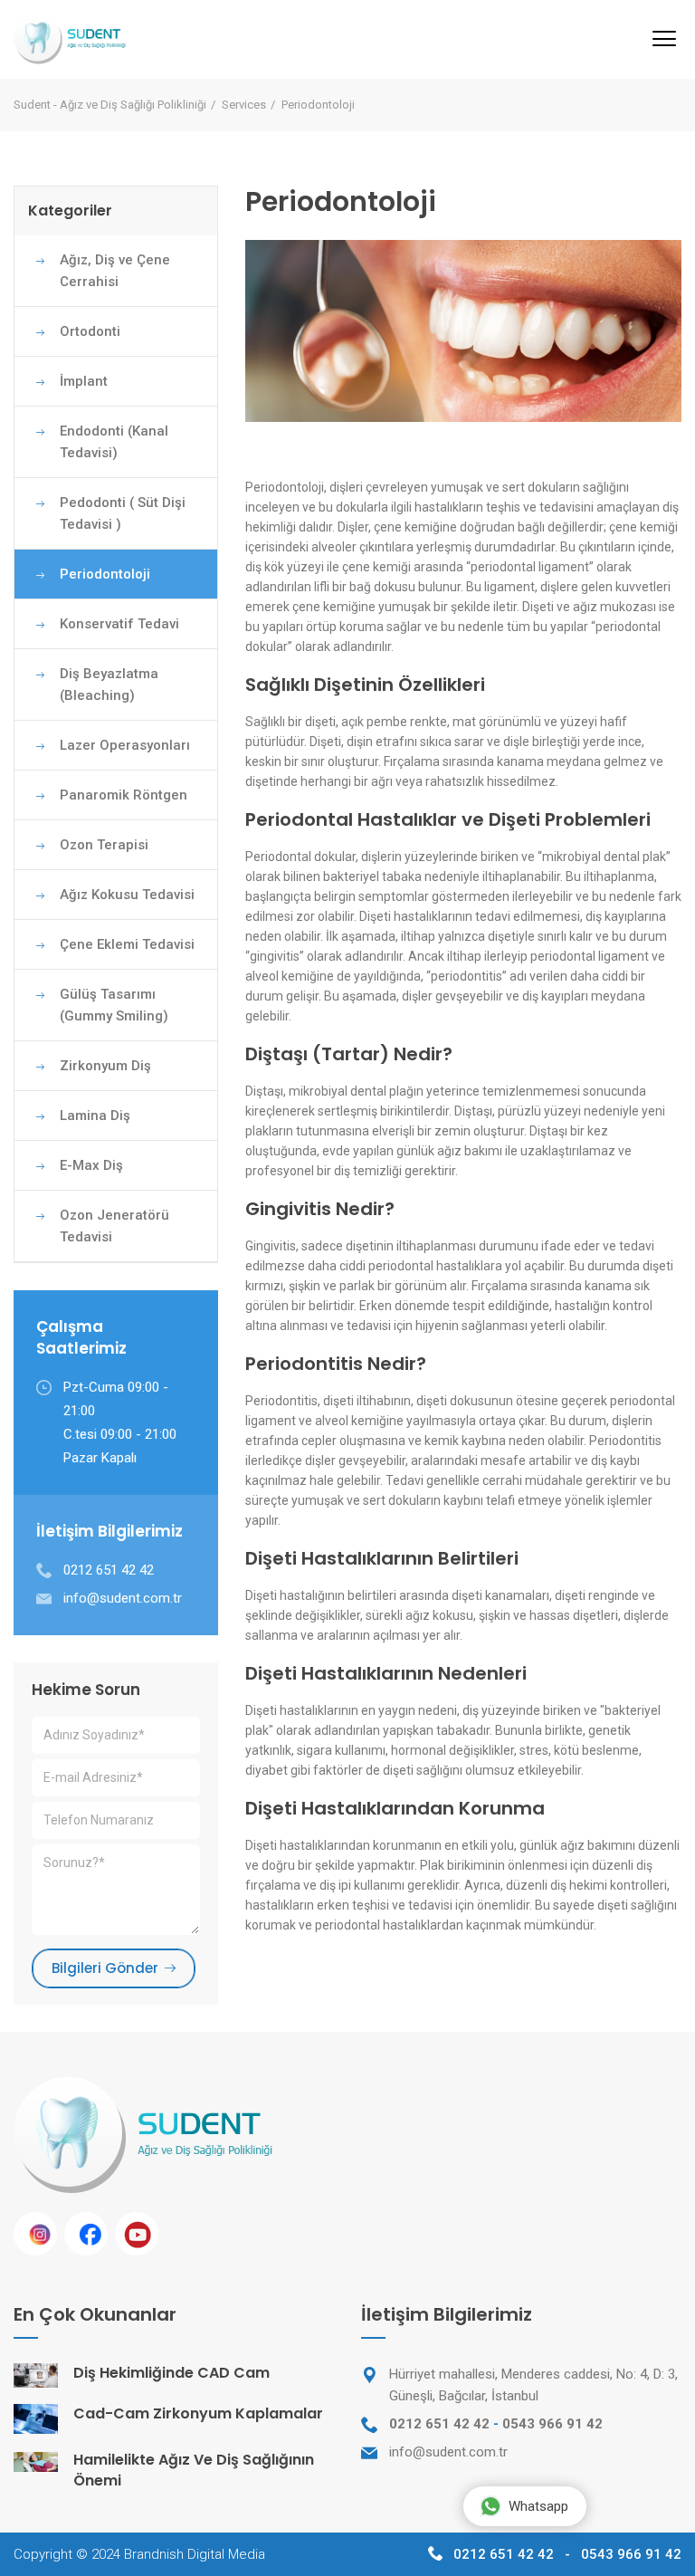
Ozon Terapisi (104, 845)
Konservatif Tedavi (119, 624)
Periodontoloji (105, 574)
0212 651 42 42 (439, 2424)
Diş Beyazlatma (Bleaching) (109, 685)
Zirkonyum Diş (105, 1066)
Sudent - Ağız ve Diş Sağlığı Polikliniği (110, 105)
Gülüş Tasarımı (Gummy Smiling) (114, 1005)
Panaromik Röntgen (124, 795)
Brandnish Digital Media (195, 2554)
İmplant (84, 381)
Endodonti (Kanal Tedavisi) (114, 442)
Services (244, 105)
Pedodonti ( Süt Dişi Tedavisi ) (123, 513)
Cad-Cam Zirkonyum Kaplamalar (198, 2413)
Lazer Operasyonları (125, 745)
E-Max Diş (91, 1165)
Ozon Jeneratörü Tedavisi (114, 1226)
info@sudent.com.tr (123, 1598)
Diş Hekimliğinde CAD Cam (171, 2373)
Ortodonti (90, 331)
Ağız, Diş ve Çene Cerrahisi (115, 271)
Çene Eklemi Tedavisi (127, 944)
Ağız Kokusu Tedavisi (127, 895)
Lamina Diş (95, 1116)
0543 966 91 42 (552, 2424)
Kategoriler (70, 211)
